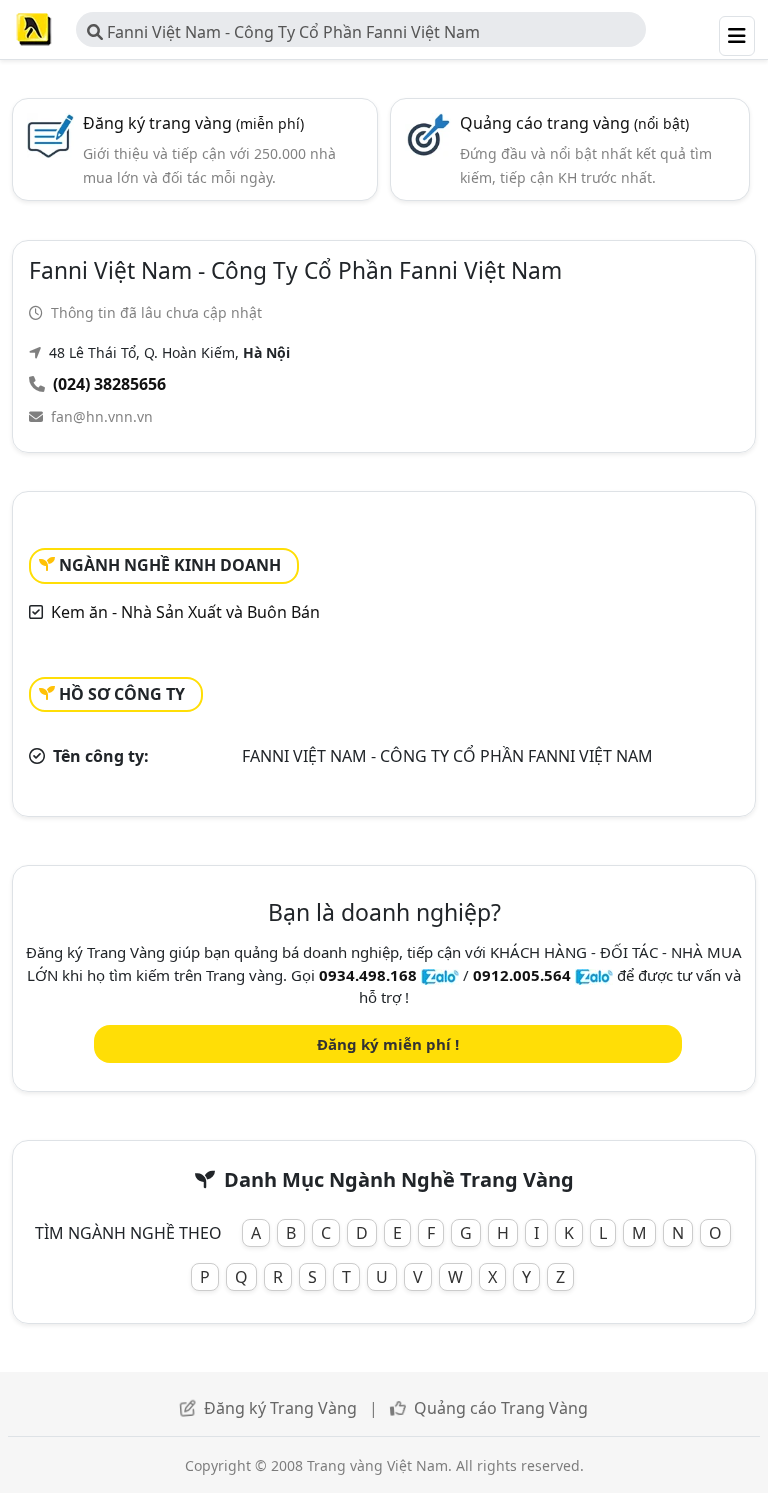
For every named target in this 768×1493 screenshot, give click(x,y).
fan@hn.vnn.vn (102, 416)
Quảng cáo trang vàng (574, 123)
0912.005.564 (522, 975)
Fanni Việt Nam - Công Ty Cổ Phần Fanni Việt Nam (291, 32)
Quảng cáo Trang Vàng (501, 1408)
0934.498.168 (368, 975)
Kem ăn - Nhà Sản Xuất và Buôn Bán (185, 612)
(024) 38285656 (109, 384)
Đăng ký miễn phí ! (388, 1044)
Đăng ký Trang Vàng (280, 1408)
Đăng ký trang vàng (193, 123)
